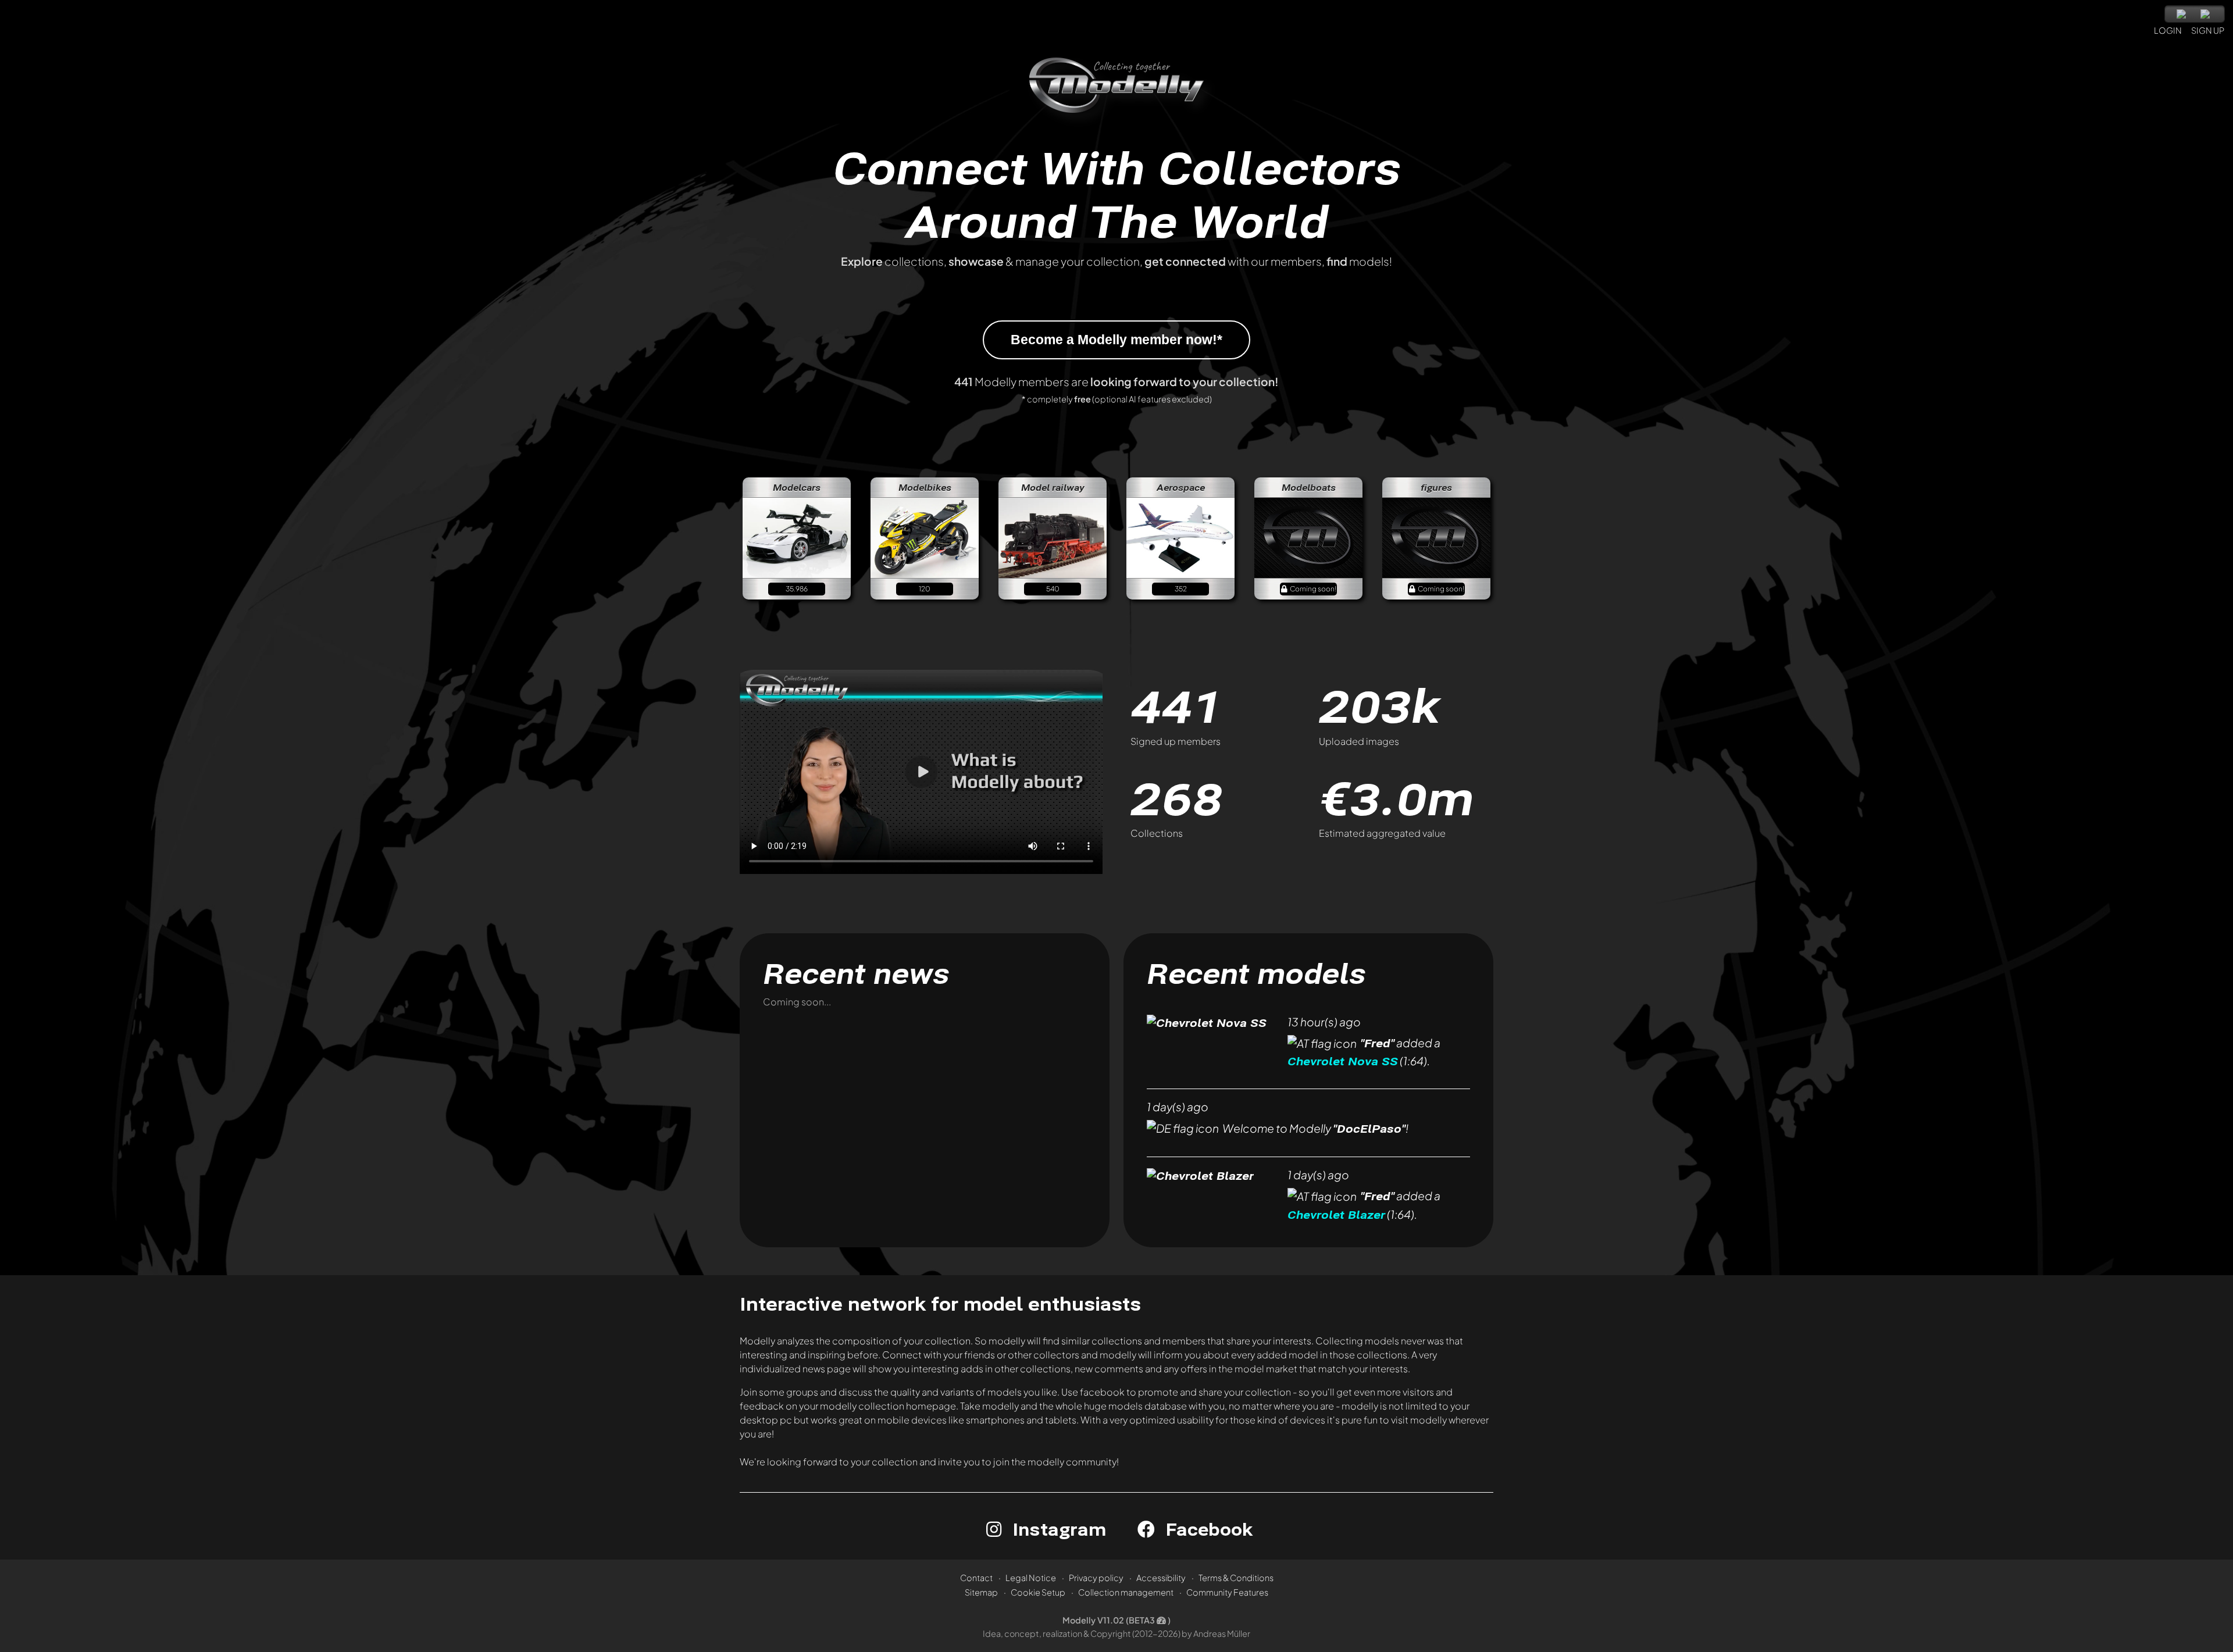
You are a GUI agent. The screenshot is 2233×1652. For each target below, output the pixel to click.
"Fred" (1377, 1043)
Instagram (1057, 1529)
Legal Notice (1031, 1578)
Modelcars (797, 487)
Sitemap (981, 1592)
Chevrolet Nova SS (1343, 1062)
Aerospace (1181, 487)
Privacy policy (1096, 1578)
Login (2168, 30)
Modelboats (1309, 487)
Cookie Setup (1038, 1592)
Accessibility (1161, 1578)
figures (1436, 487)
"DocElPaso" (1369, 1128)
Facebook (1207, 1529)
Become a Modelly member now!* (1116, 340)
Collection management (1126, 1592)
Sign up (2208, 30)
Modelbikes (925, 487)
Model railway (1053, 487)
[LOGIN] (2163, 12)
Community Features (1227, 1592)
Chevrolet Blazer (1336, 1214)
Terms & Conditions (1236, 1578)
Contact (976, 1578)
